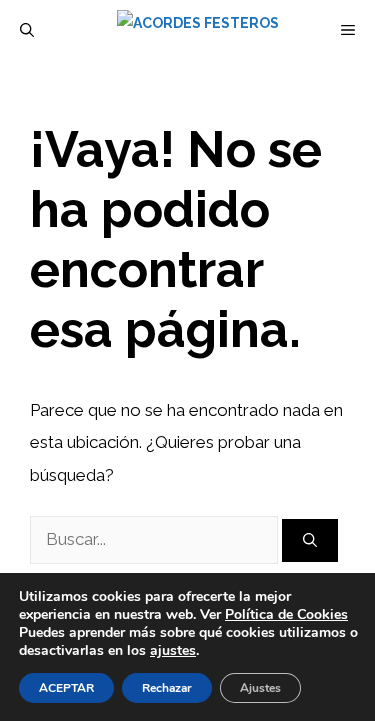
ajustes (173, 651)
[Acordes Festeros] (198, 30)
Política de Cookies (286, 614)
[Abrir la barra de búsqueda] (27, 30)
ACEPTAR (66, 688)
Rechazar (167, 688)
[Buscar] (310, 540)
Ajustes (260, 688)
